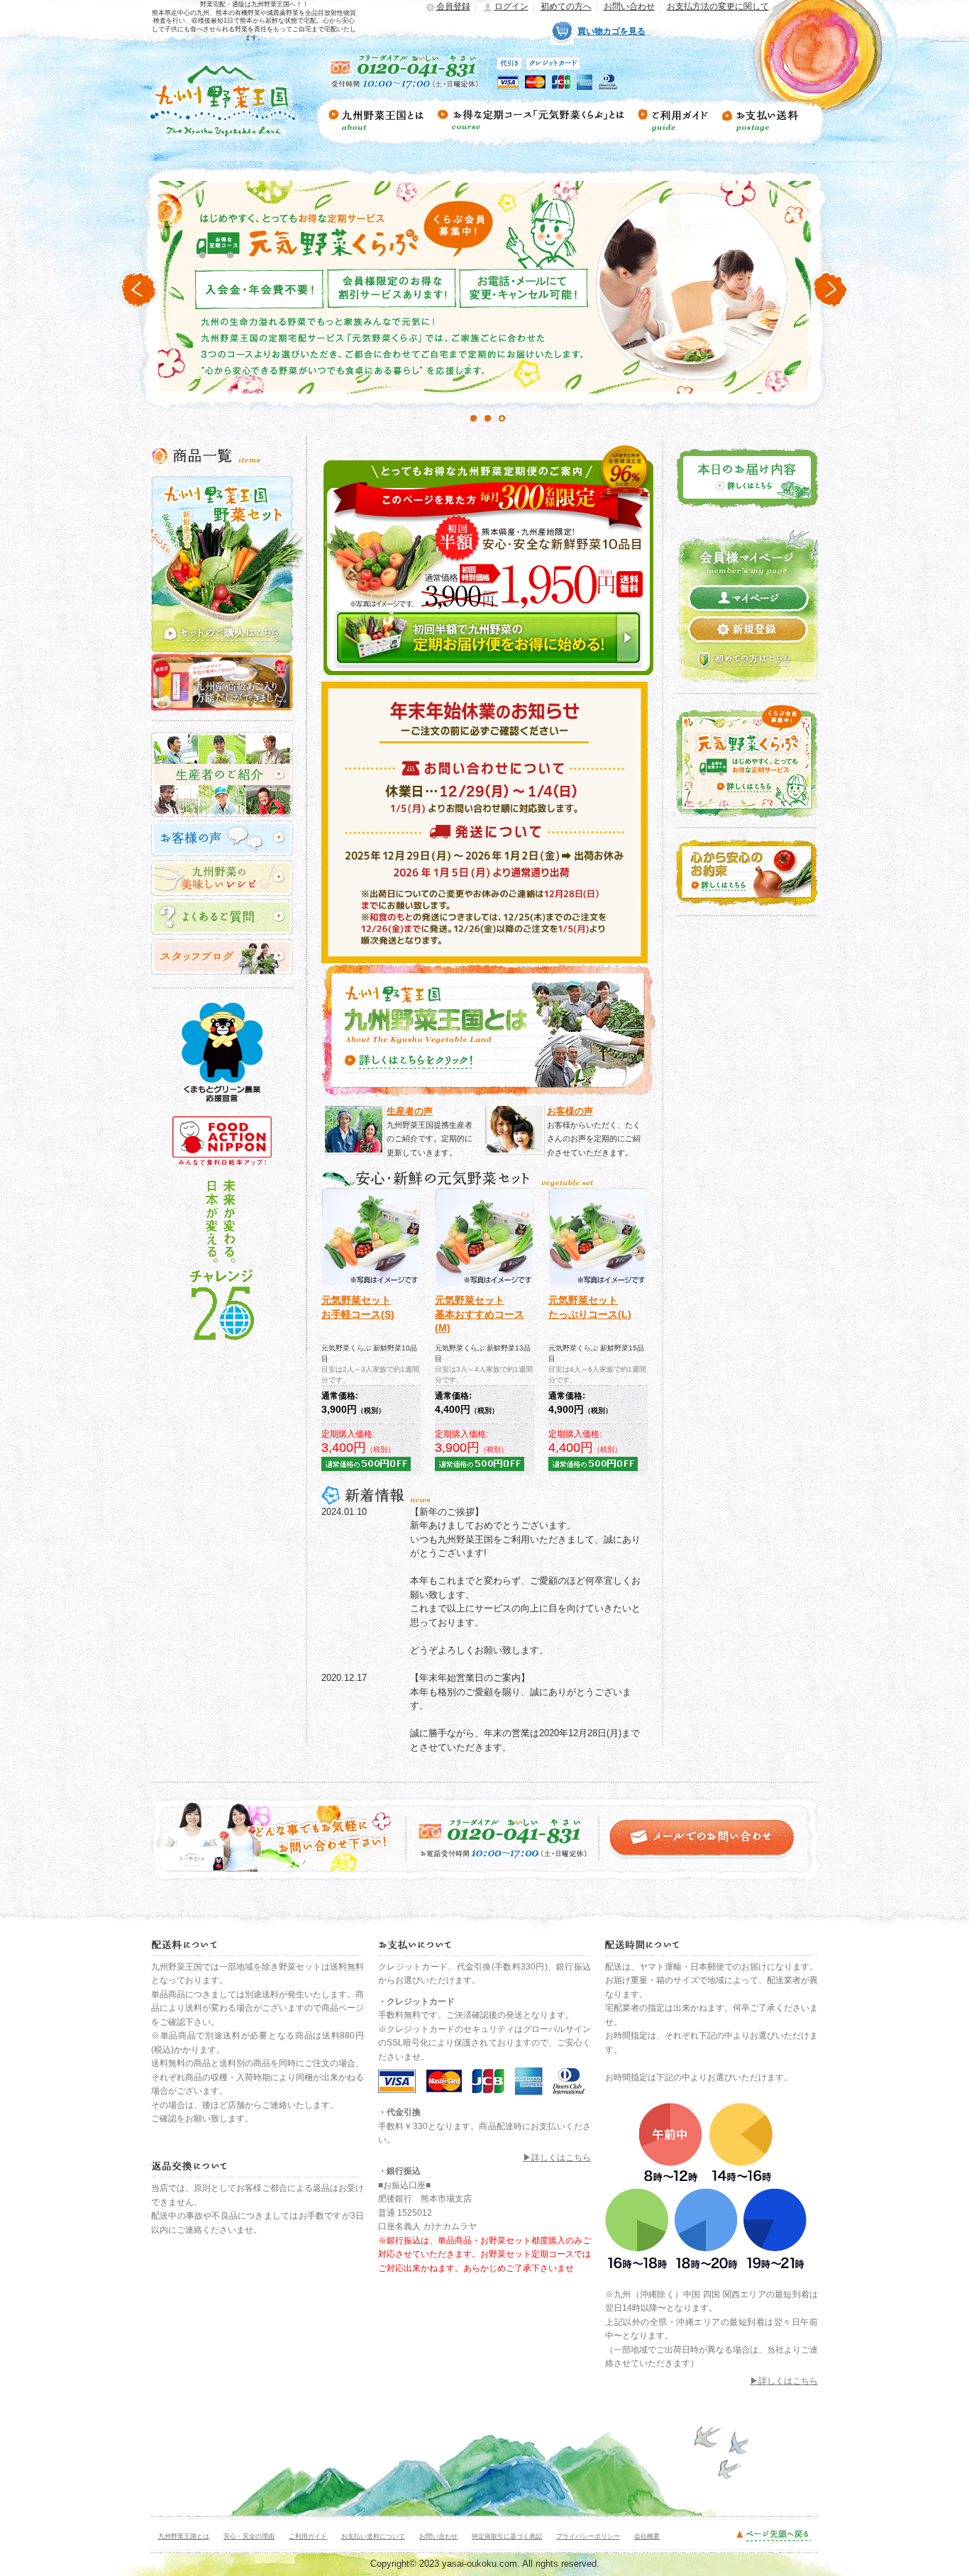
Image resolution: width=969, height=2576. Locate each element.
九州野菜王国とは (184, 2536)
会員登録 (453, 6)
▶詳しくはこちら (557, 2158)
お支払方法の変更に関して (718, 6)
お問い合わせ (629, 6)
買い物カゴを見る (611, 31)
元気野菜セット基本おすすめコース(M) (480, 1314)
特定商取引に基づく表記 (507, 2536)
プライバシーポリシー (588, 2536)
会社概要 (647, 2536)
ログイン (511, 6)
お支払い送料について (373, 2536)
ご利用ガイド (308, 2536)
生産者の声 (410, 1111)
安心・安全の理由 (249, 2536)
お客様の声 (570, 1111)
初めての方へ (566, 6)
